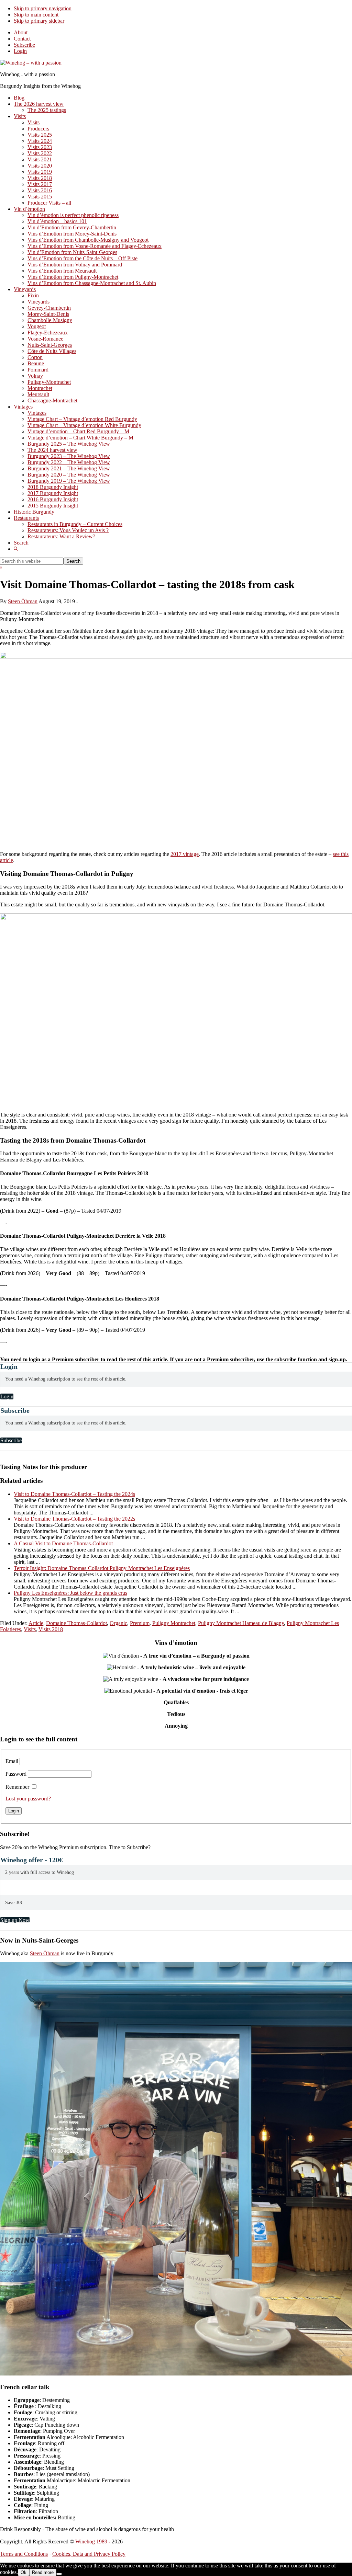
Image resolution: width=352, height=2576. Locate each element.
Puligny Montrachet (174, 1623)
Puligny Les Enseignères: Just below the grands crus (70, 1593)
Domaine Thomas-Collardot (76, 1623)
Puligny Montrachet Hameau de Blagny (241, 1623)
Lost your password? (28, 1799)
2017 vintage (185, 854)
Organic (118, 1623)
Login (20, 51)
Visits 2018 (51, 1629)
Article (36, 1623)
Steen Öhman (45, 1953)
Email (12, 1761)
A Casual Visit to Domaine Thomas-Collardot (63, 1543)
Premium (140, 1623)
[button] (16, 549)
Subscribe (24, 45)
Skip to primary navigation (43, 8)
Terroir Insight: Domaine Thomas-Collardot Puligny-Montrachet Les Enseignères (102, 1568)
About (21, 32)
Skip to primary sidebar (39, 21)
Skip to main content (36, 15)
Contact (22, 39)
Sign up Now (15, 1920)
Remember (17, 1787)
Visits (30, 1629)
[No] (59, 2574)
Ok (24, 2572)
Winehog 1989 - (93, 2541)
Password (16, 1774)
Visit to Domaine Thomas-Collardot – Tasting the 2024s (74, 1494)
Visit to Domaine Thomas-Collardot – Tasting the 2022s (74, 1519)
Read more (43, 2572)
